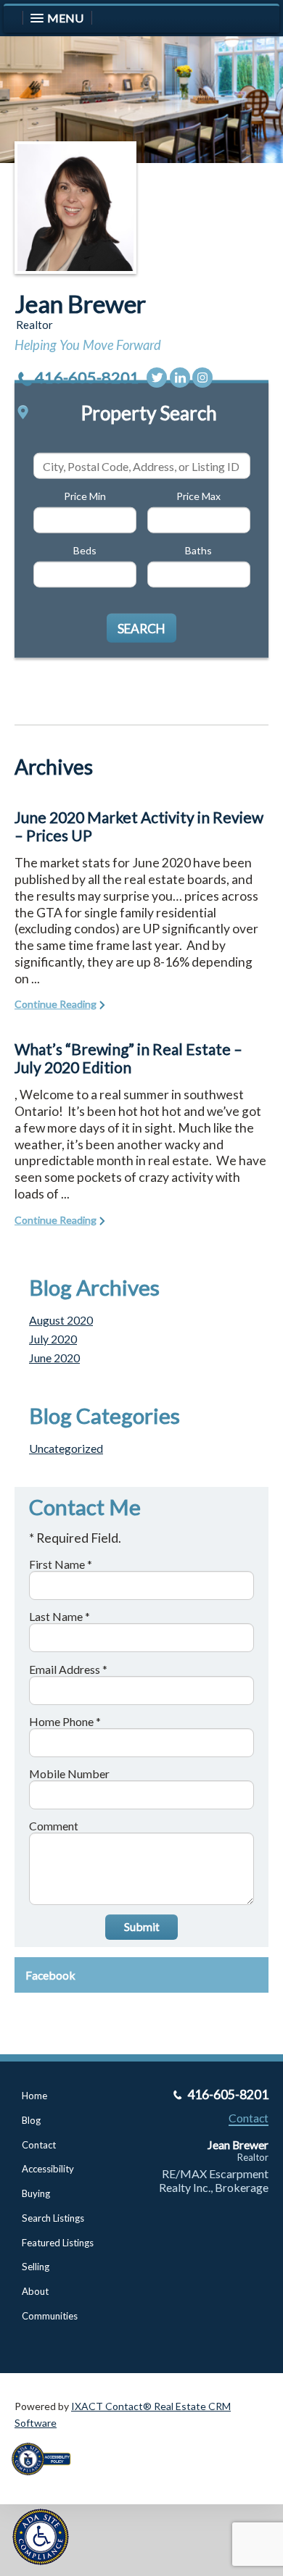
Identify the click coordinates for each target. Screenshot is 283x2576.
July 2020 (53, 1339)
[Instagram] (202, 378)
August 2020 (61, 1320)
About (35, 2291)
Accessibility (48, 2169)
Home (34, 2096)
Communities (50, 2316)
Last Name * (60, 1616)
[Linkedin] (180, 378)
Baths (198, 550)
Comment (54, 1826)
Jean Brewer (80, 304)
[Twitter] (157, 378)
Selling (36, 2267)
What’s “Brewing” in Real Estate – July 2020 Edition (128, 1058)
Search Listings (53, 2218)
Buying (36, 2193)
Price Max (198, 496)
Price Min (85, 496)
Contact (39, 2145)
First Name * (61, 1564)
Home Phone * (65, 1721)
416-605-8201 (87, 377)
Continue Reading (56, 1004)
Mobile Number (69, 1773)
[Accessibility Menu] (41, 2537)
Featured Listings (58, 2243)
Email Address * (68, 1669)
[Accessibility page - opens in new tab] (46, 2480)
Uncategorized (66, 1448)
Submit (142, 1926)
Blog (31, 2120)
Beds (85, 550)
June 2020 (54, 1358)
